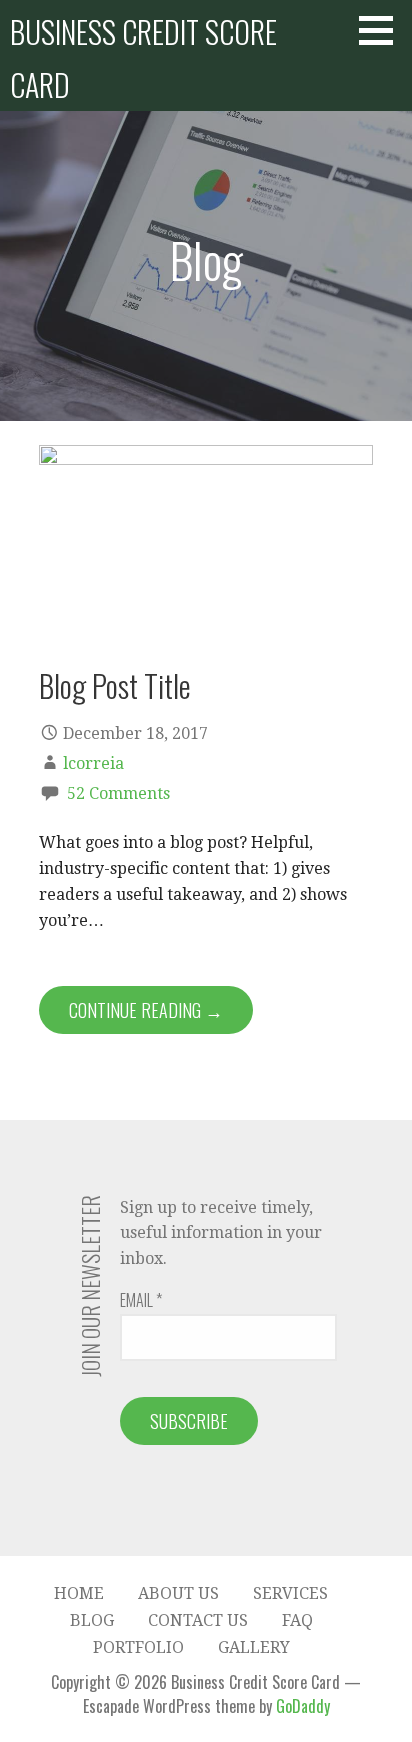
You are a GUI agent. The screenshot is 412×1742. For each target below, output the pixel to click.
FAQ (297, 1620)
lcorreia (93, 763)
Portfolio (138, 1647)
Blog (92, 1620)
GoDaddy (303, 1706)
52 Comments (118, 793)
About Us (178, 1593)
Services (290, 1593)
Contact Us (198, 1620)
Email (141, 1300)
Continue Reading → (146, 1010)
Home (79, 1593)
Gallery (254, 1647)
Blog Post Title (115, 685)
